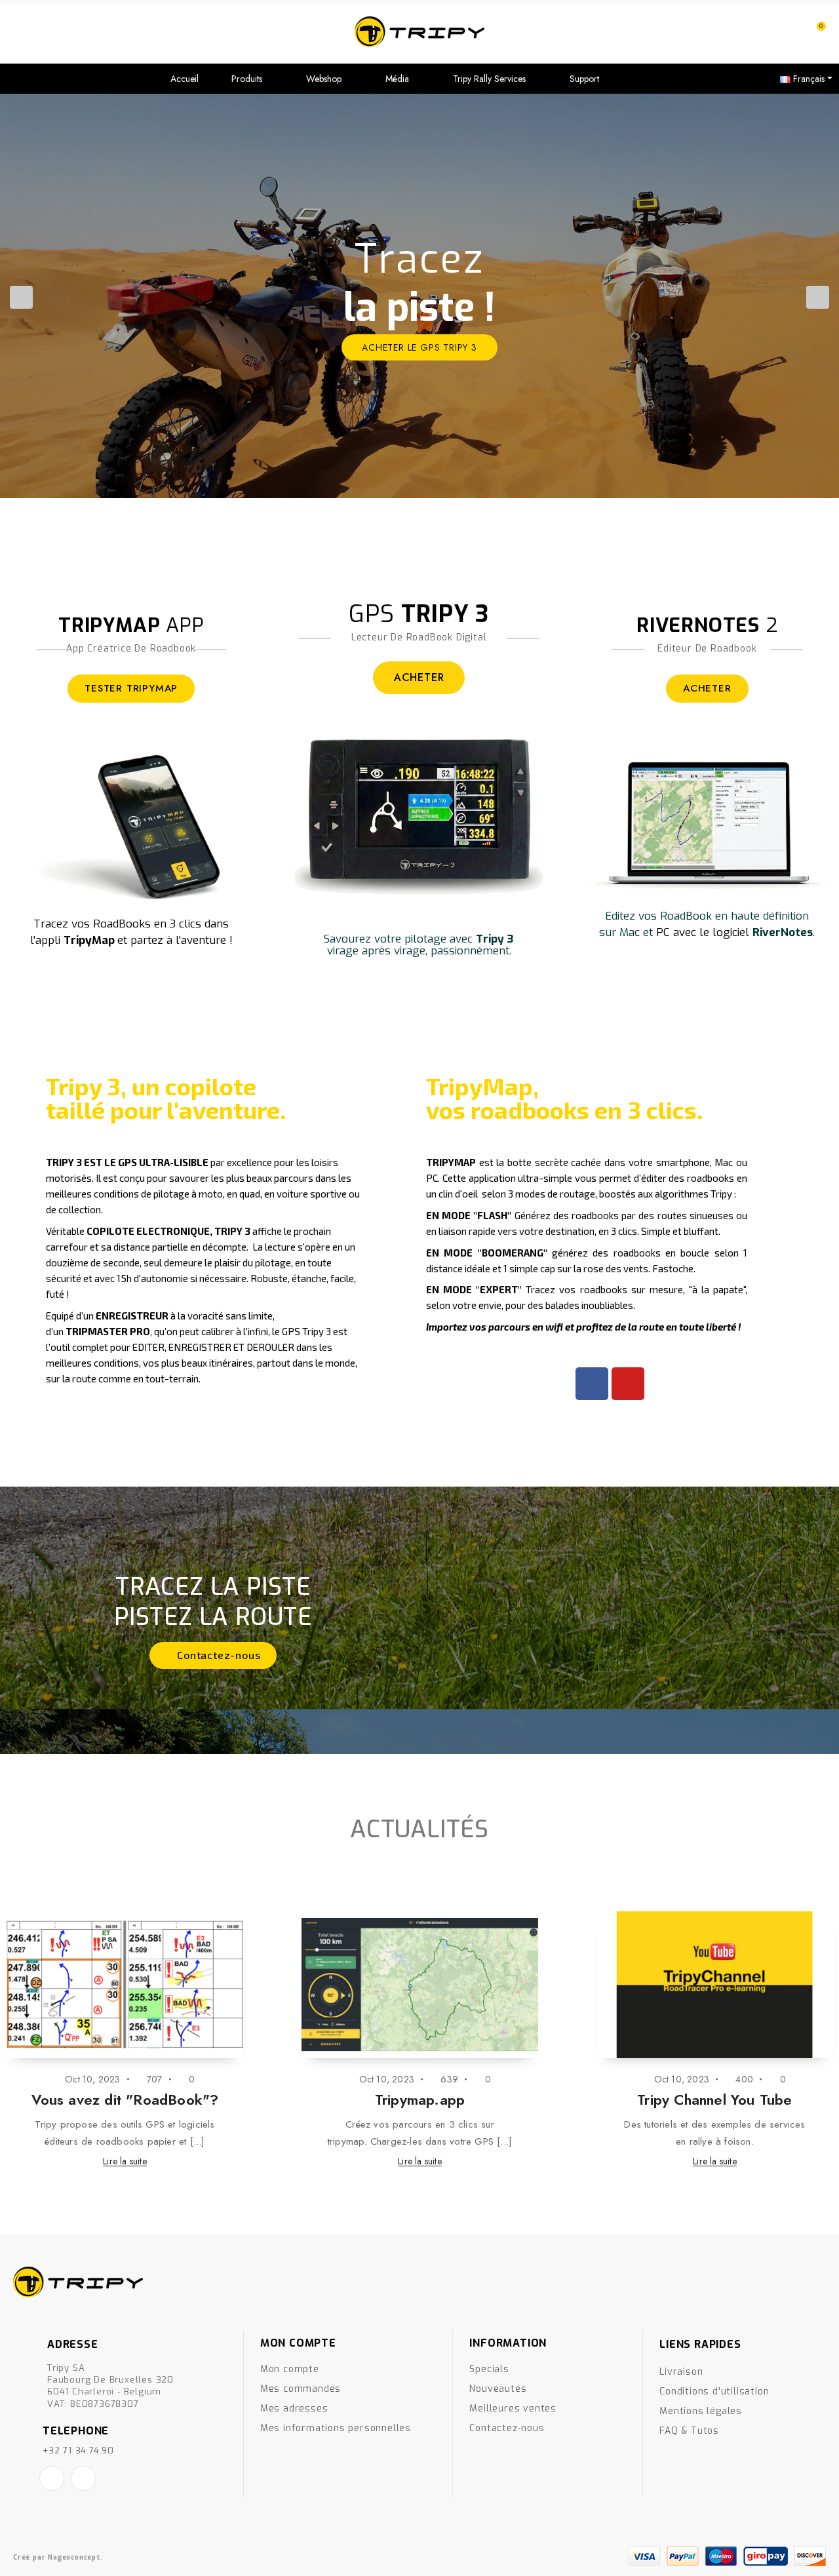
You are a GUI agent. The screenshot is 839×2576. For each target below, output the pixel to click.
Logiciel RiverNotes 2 (125, 2099)
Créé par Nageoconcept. (58, 2557)
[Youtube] (628, 1384)
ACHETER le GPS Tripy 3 (419, 341)
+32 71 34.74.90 (78, 2450)
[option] (419, 296)
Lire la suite (125, 2161)
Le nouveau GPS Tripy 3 (715, 2099)
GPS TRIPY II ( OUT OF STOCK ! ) (420, 2099)
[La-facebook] (52, 2478)
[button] (213, 1655)
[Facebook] (592, 1384)
